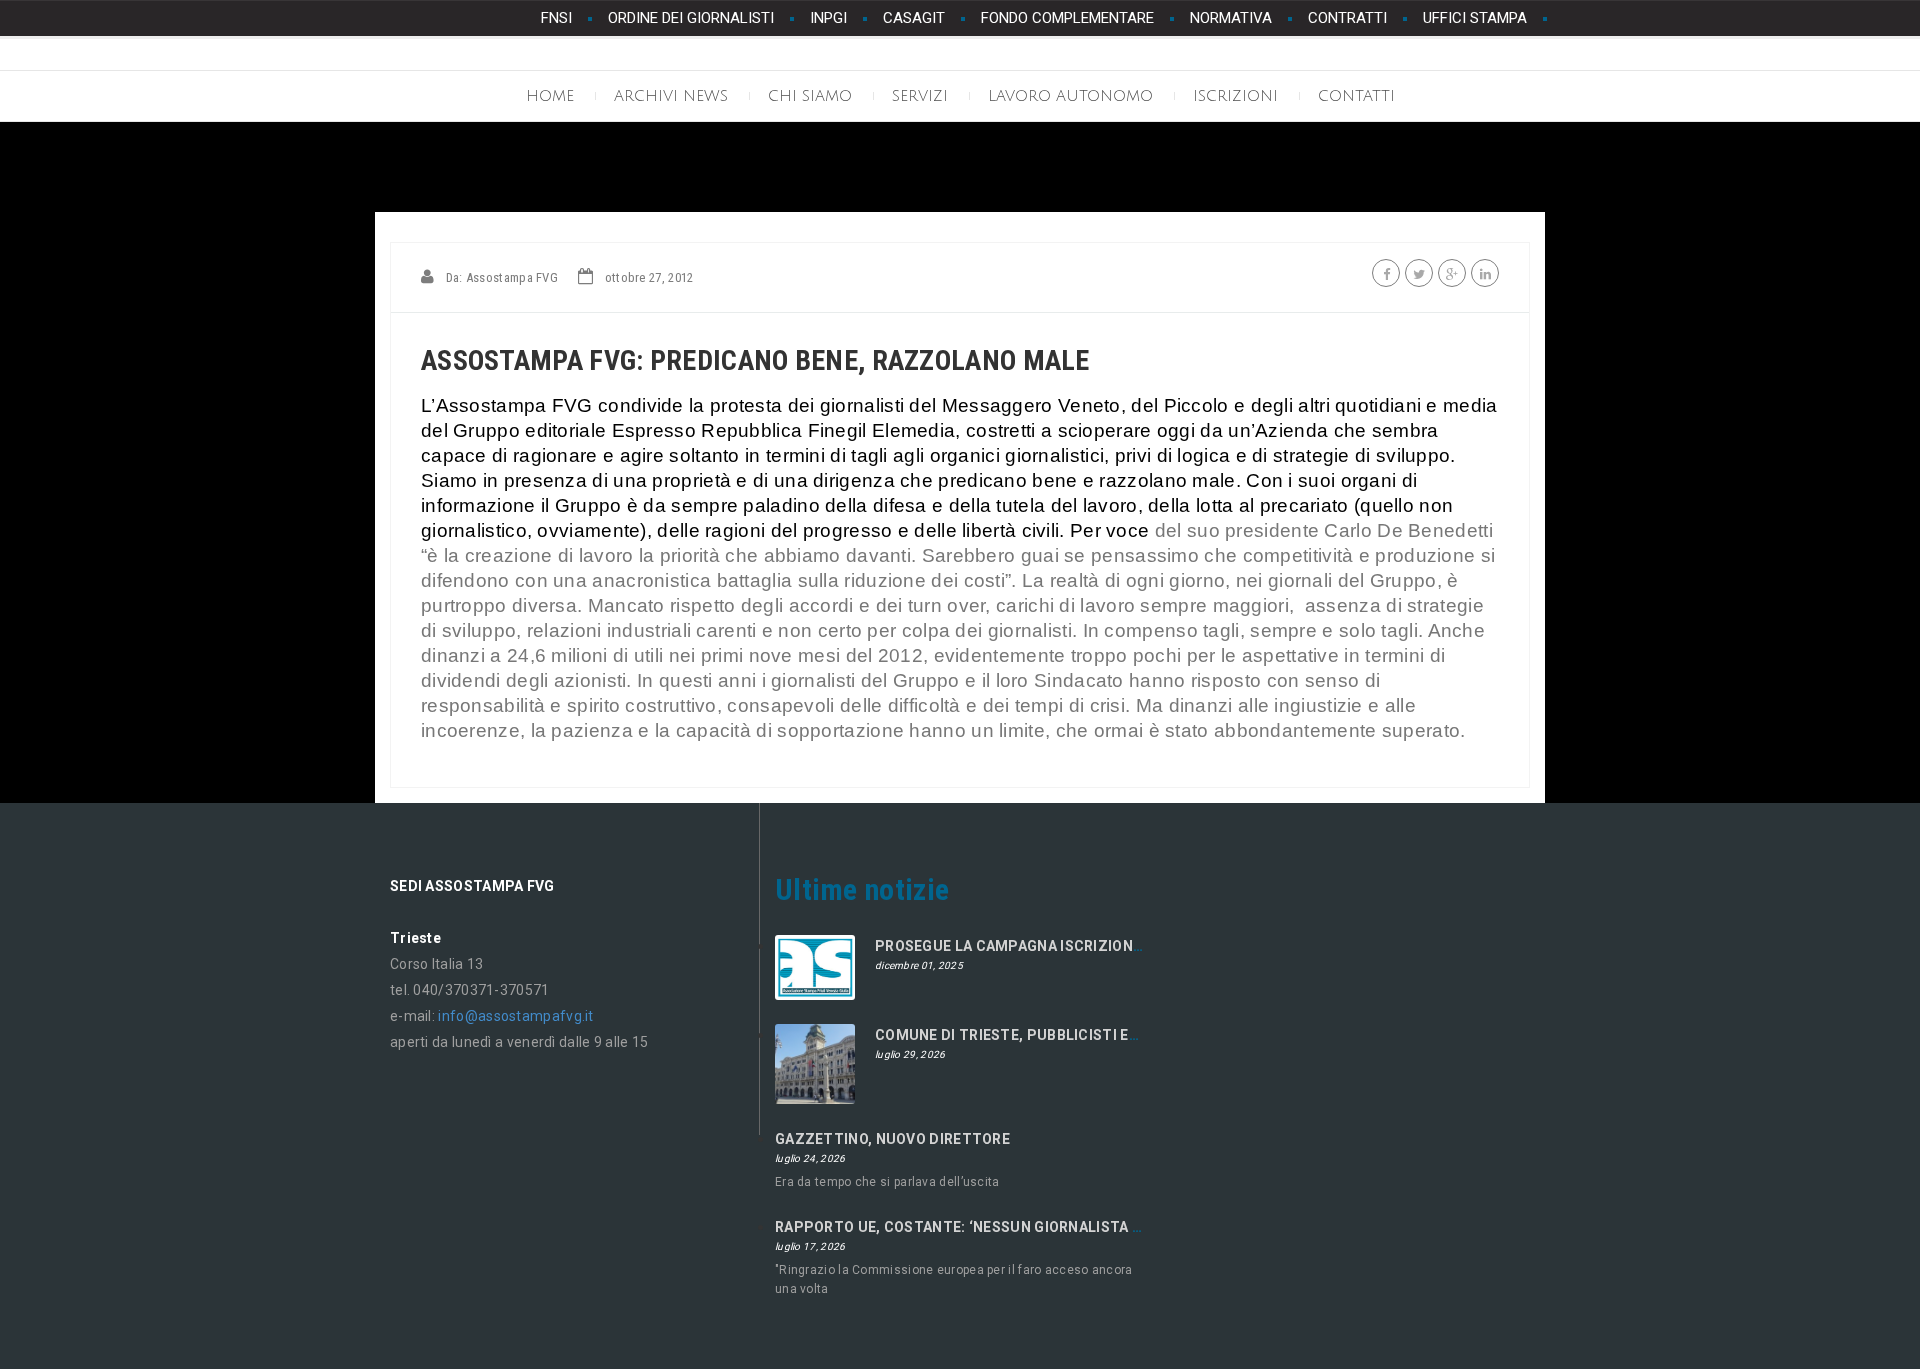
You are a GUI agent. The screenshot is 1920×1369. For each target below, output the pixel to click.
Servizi (920, 96)
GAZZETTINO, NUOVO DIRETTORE (892, 1139)
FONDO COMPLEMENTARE (1067, 18)
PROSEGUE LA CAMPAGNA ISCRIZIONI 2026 (1024, 946)
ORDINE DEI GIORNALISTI (691, 18)
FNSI (556, 18)
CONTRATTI (1347, 18)
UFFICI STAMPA (1475, 18)
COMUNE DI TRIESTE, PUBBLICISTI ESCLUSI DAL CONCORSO (1085, 1035)
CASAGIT (914, 18)
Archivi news (671, 96)
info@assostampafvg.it (515, 1016)
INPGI (828, 18)
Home (550, 96)
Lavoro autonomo (1070, 96)
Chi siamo (810, 96)
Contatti (1356, 96)
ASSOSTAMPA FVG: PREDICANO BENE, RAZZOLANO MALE (755, 360)
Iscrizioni (1235, 96)
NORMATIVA (1231, 18)
